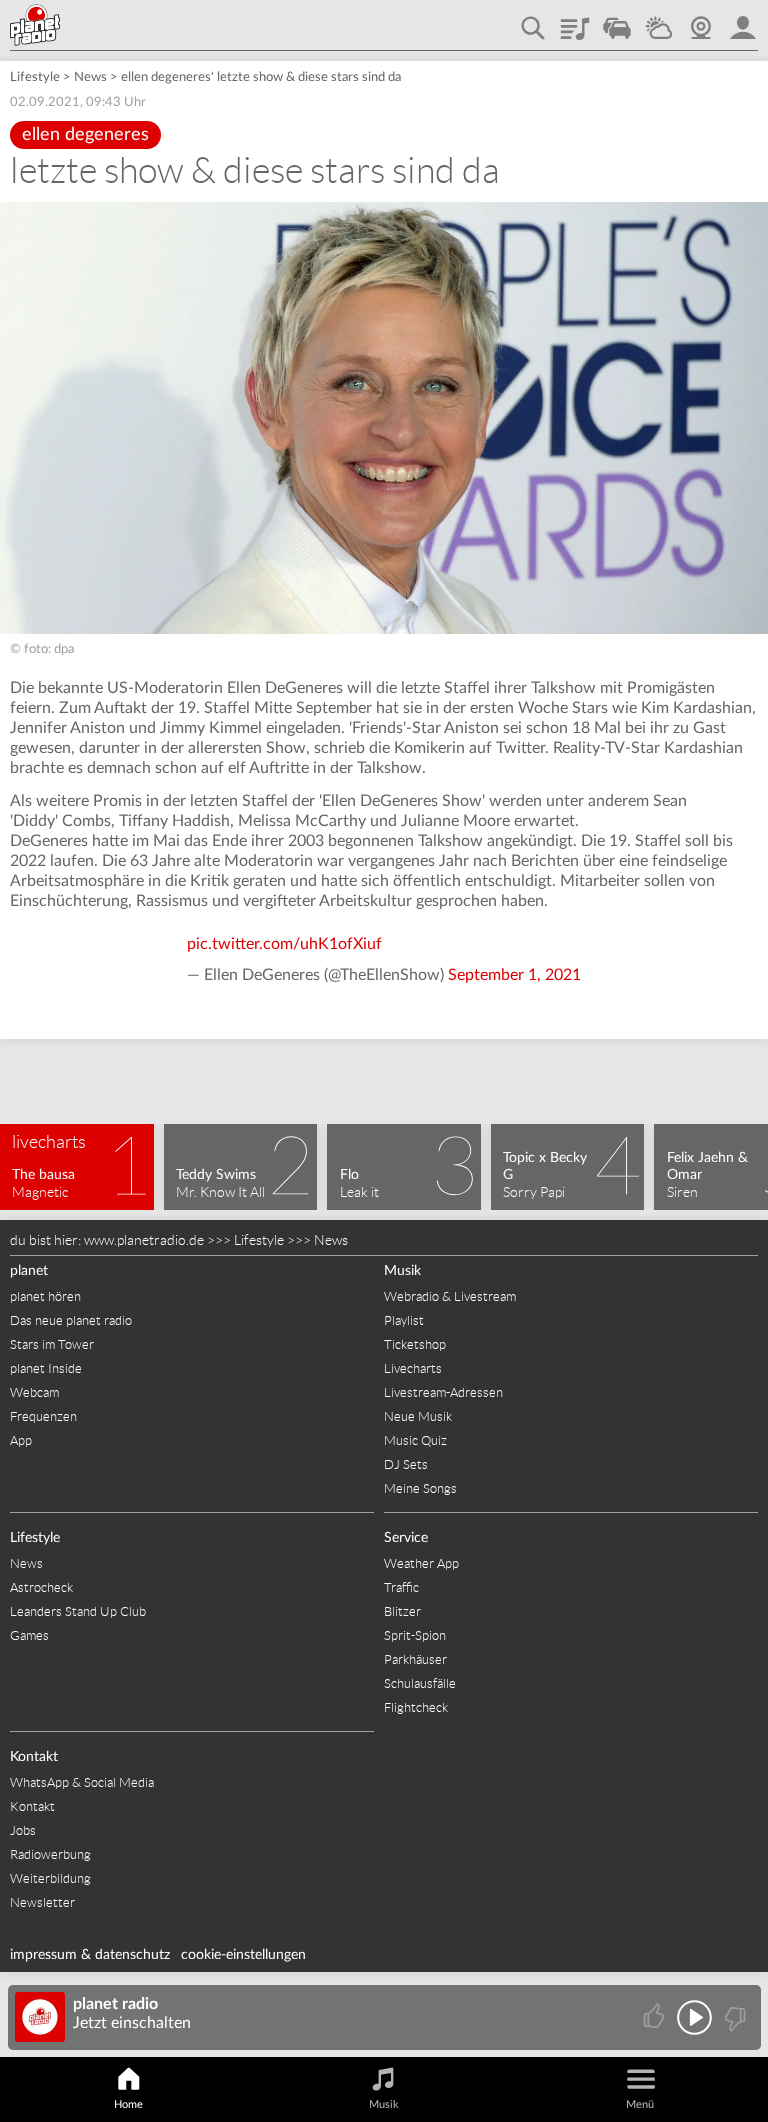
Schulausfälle (420, 1683)
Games (29, 1635)
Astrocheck (41, 1587)
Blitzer (402, 1611)
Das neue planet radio (71, 1320)
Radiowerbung (50, 1854)
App (21, 1440)
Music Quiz (415, 1440)
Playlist (575, 21)
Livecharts (413, 1368)
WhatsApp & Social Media (82, 1782)
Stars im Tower (52, 1344)
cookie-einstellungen (243, 1955)
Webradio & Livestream (450, 1296)
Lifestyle (35, 77)
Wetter (659, 21)
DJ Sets (406, 1464)
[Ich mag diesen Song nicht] (733, 2017)
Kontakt (34, 1757)
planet (29, 1271)
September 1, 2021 (514, 975)
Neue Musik (418, 1416)
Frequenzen (43, 1416)
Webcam (701, 21)
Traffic (617, 21)
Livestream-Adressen (443, 1392)
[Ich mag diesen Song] (655, 2017)
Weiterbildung (50, 1878)
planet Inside (46, 1368)
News (90, 77)
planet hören (45, 1296)
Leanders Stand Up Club (78, 1611)
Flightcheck (416, 1707)
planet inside (743, 21)
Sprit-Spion (415, 1635)
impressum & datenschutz (90, 1955)
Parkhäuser (415, 1659)
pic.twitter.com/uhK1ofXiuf (284, 944)
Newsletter (42, 1902)
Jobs (23, 1830)
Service (406, 1538)
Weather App (421, 1563)
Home (128, 2104)
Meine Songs (420, 1488)
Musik (402, 1271)
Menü (640, 2104)
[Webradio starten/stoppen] (694, 2017)
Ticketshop (415, 1344)
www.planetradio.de (144, 1240)
